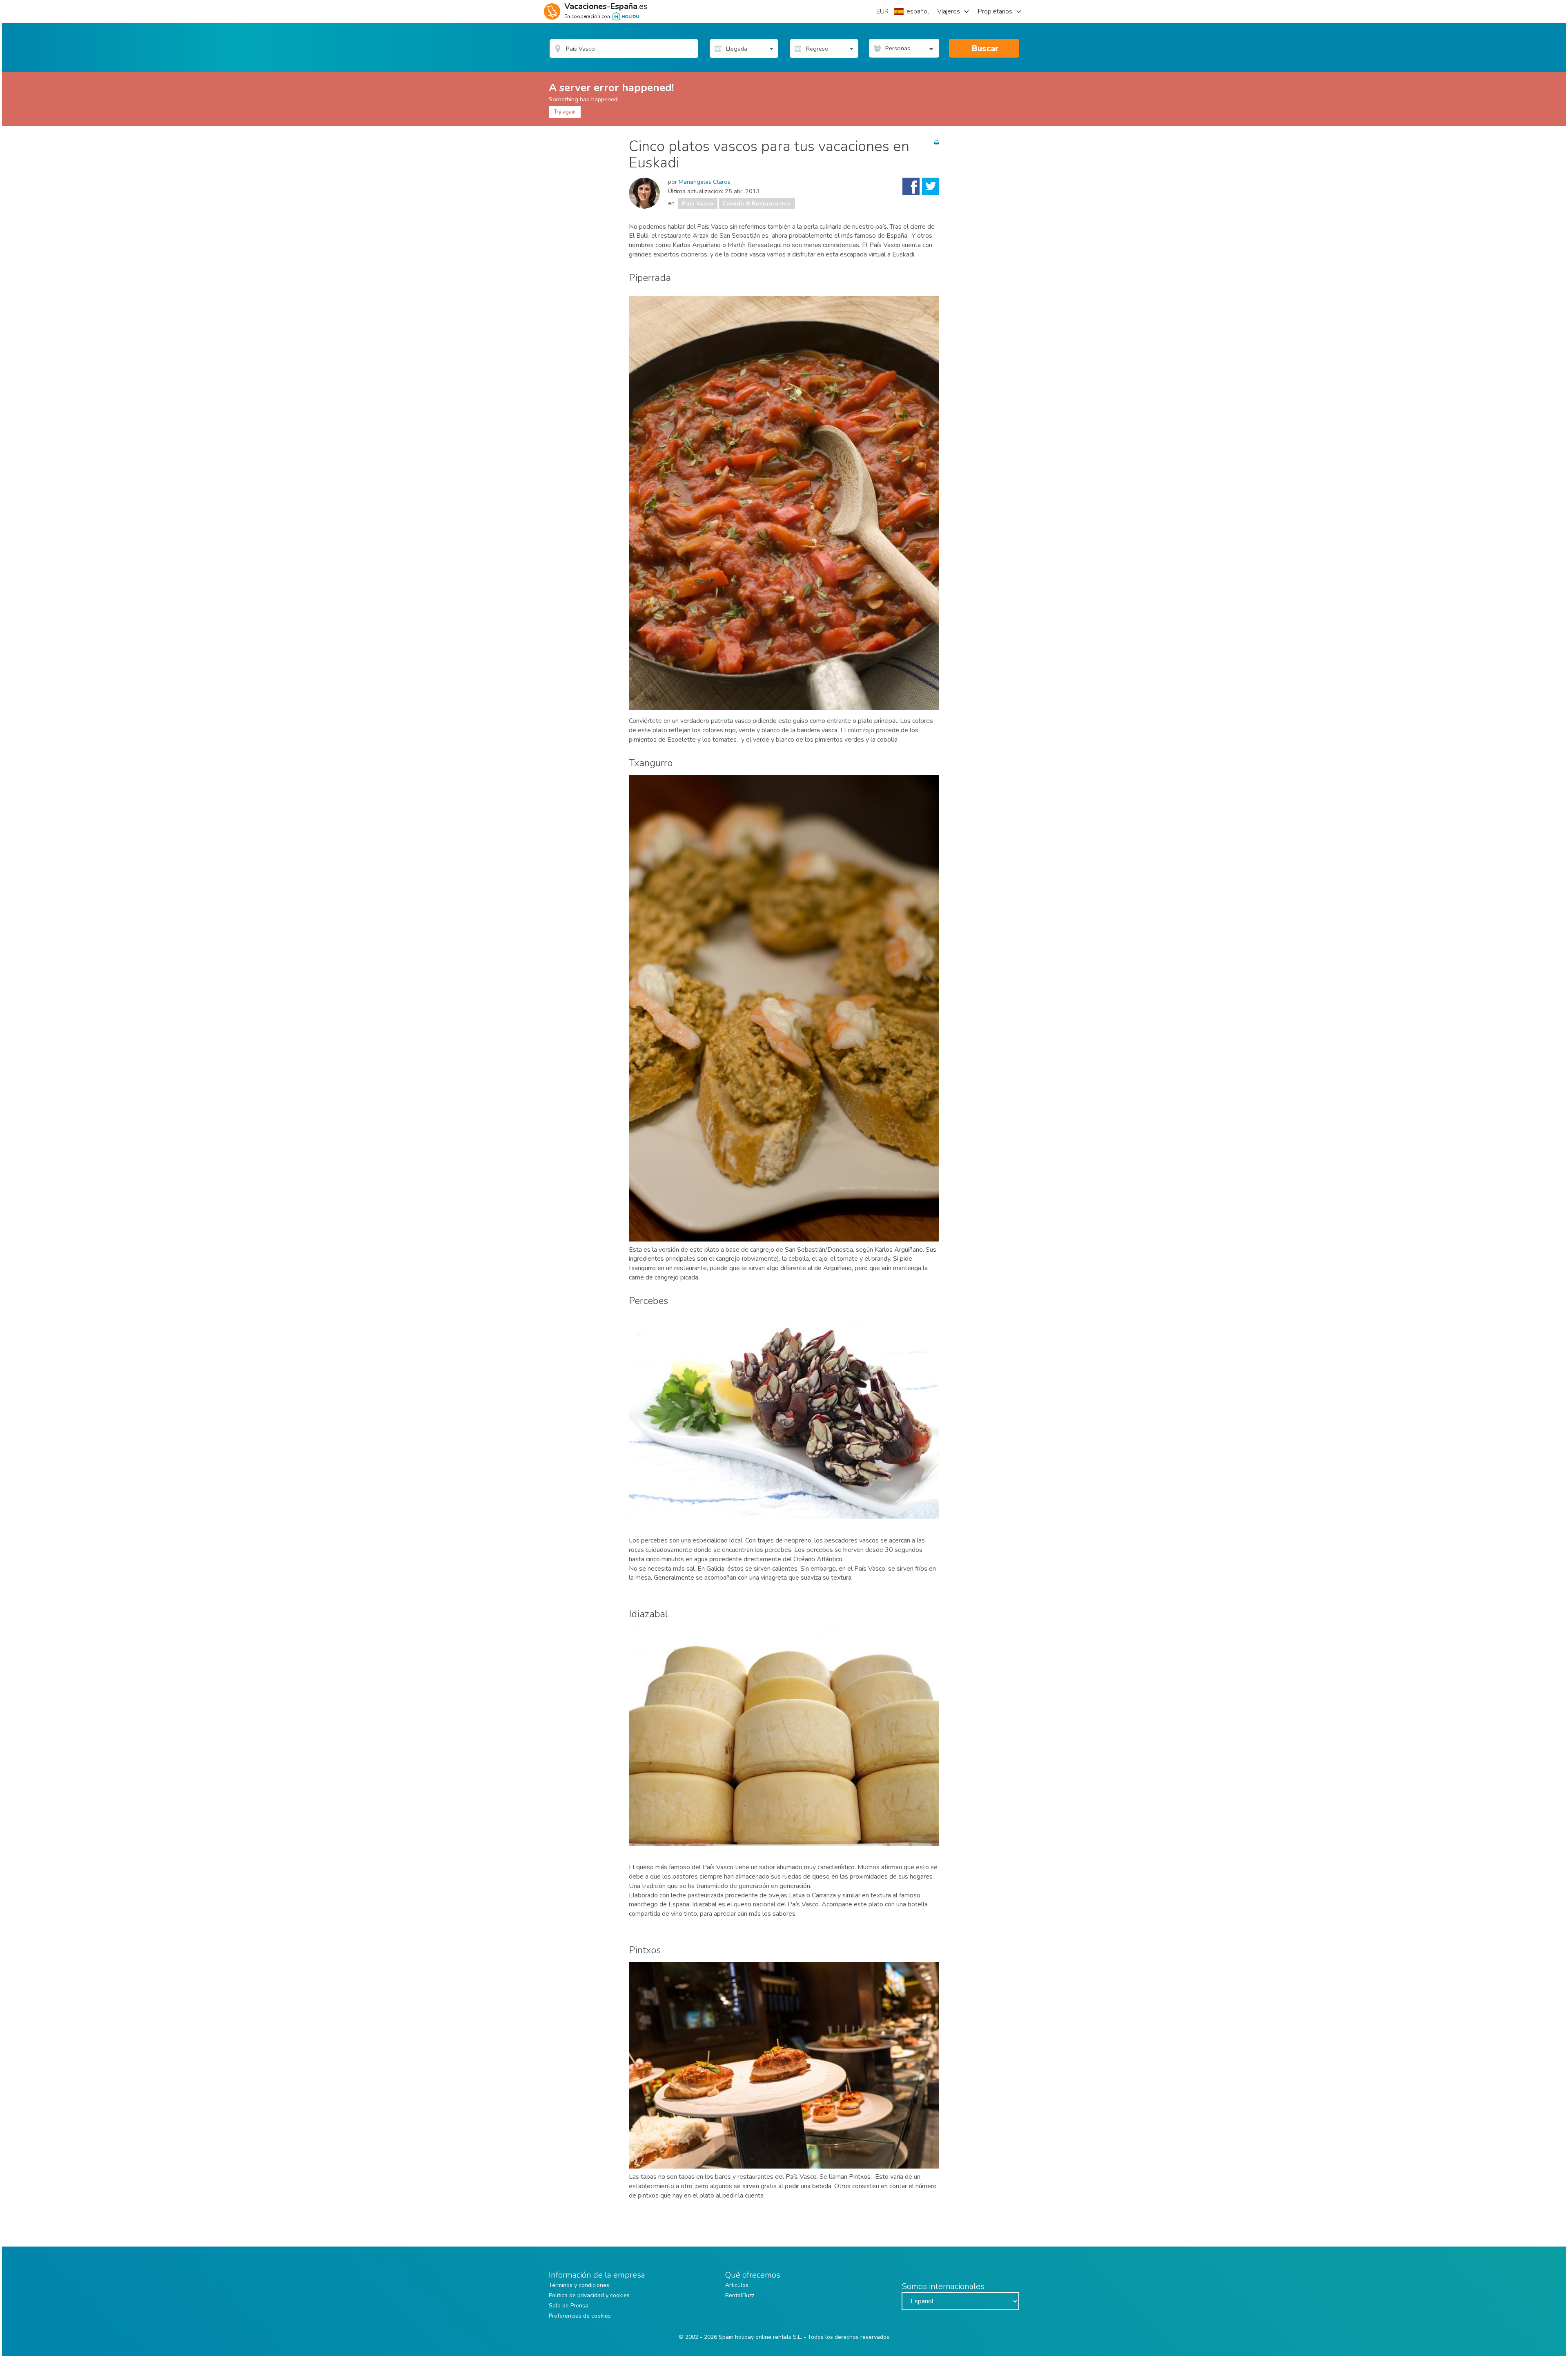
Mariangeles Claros (705, 182)
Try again (565, 112)
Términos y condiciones (579, 2285)
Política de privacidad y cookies (589, 2295)
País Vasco (698, 203)
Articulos (737, 2285)
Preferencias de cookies (580, 2316)
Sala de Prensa (569, 2306)
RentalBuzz (740, 2295)
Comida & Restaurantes (757, 203)
